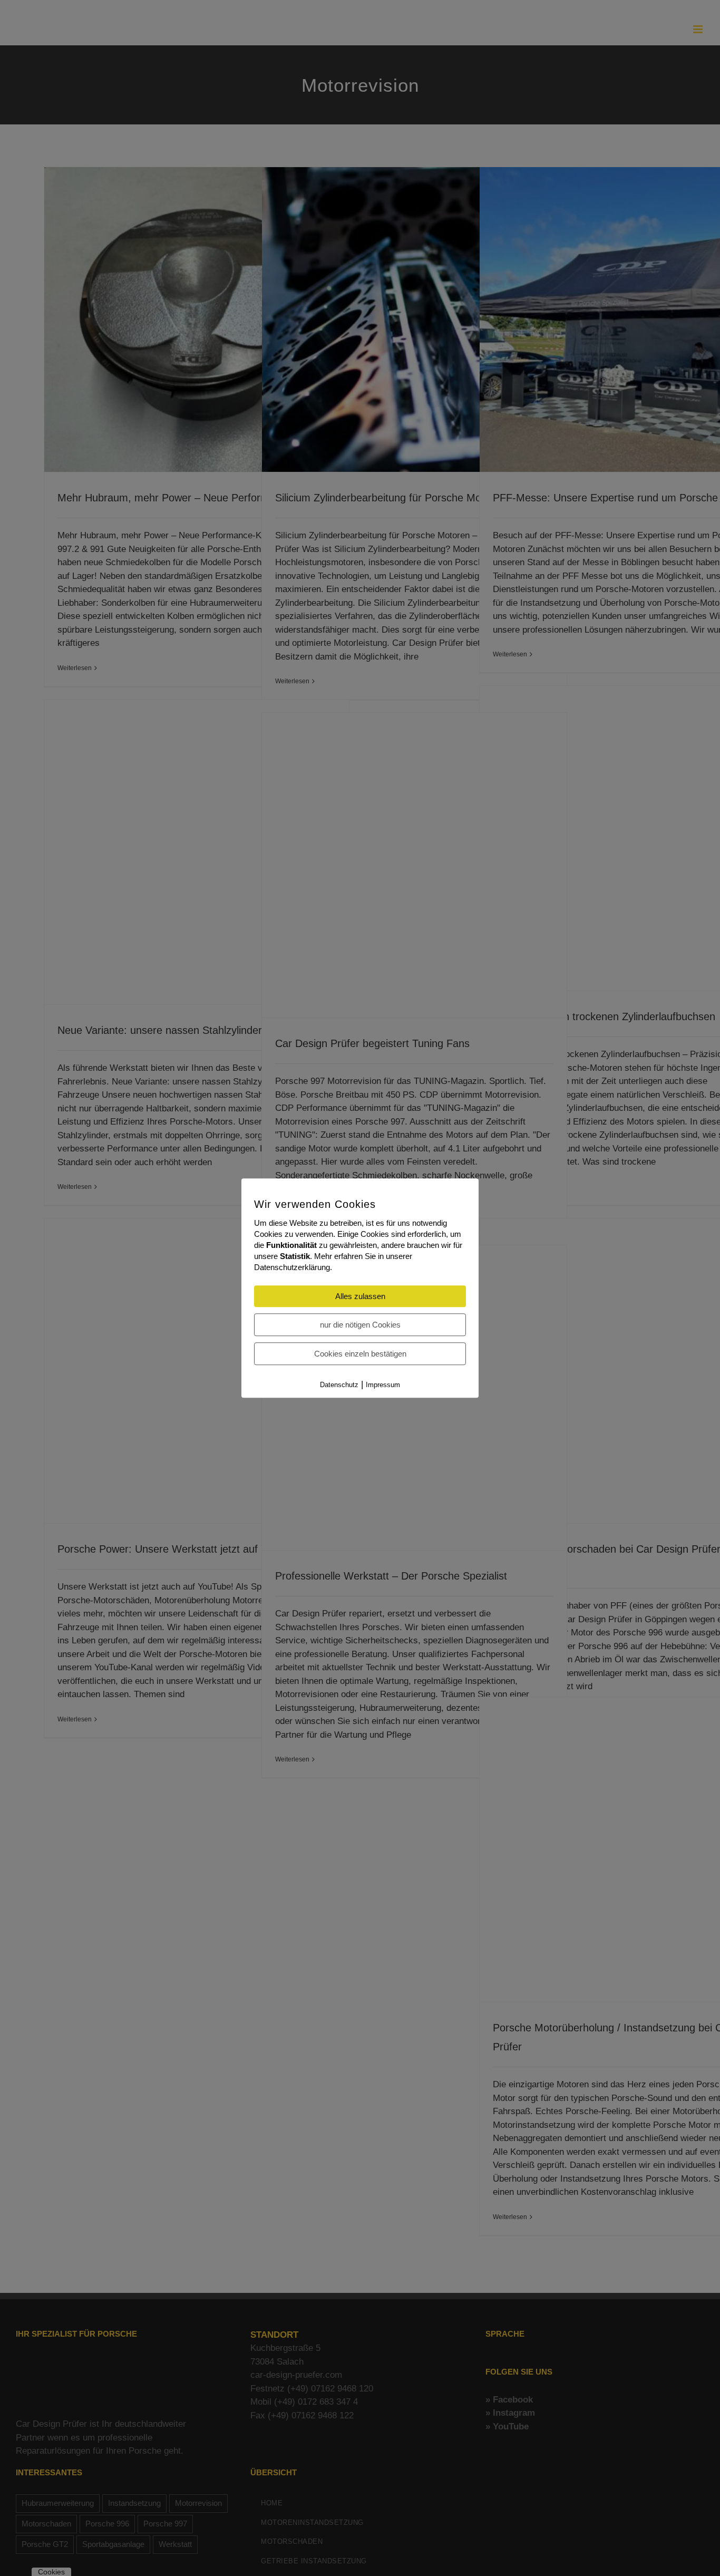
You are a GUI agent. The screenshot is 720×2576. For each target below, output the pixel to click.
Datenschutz (339, 1385)
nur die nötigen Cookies (360, 1325)
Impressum (383, 1385)
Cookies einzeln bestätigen (360, 1354)
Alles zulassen (360, 1296)
